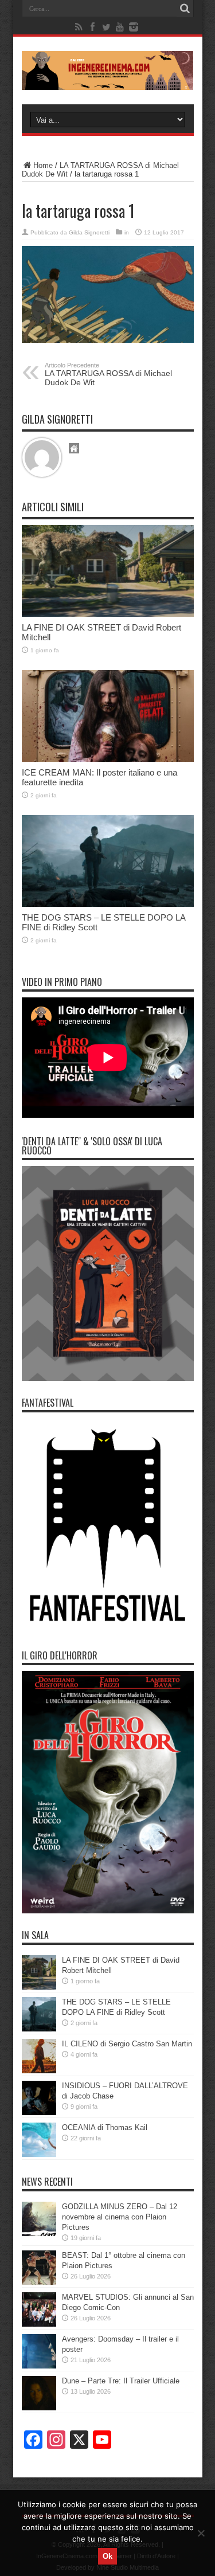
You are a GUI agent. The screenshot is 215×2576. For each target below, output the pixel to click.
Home (43, 165)
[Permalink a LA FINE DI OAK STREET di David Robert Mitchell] (108, 571)
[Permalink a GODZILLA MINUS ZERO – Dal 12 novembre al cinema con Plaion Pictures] (39, 2219)
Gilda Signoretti (89, 232)
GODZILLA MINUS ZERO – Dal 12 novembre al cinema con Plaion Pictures (120, 2217)
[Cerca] (185, 9)
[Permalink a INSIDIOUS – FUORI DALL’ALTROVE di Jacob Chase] (39, 2098)
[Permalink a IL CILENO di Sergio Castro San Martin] (39, 2056)
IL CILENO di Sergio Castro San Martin (127, 2044)
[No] (201, 2533)
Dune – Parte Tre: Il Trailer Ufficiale (121, 2381)
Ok (107, 2556)
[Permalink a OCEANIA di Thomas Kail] (39, 2140)
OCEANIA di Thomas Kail (105, 2127)
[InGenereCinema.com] (108, 71)
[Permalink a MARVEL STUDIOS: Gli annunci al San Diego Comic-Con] (39, 2309)
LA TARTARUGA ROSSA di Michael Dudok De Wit (108, 374)
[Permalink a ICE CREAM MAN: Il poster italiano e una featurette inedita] (108, 716)
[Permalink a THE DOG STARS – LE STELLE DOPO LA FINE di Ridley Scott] (108, 861)
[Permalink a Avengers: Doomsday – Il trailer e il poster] (39, 2351)
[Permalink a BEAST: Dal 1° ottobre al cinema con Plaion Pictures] (39, 2268)
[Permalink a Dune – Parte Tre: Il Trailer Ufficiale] (39, 2393)
